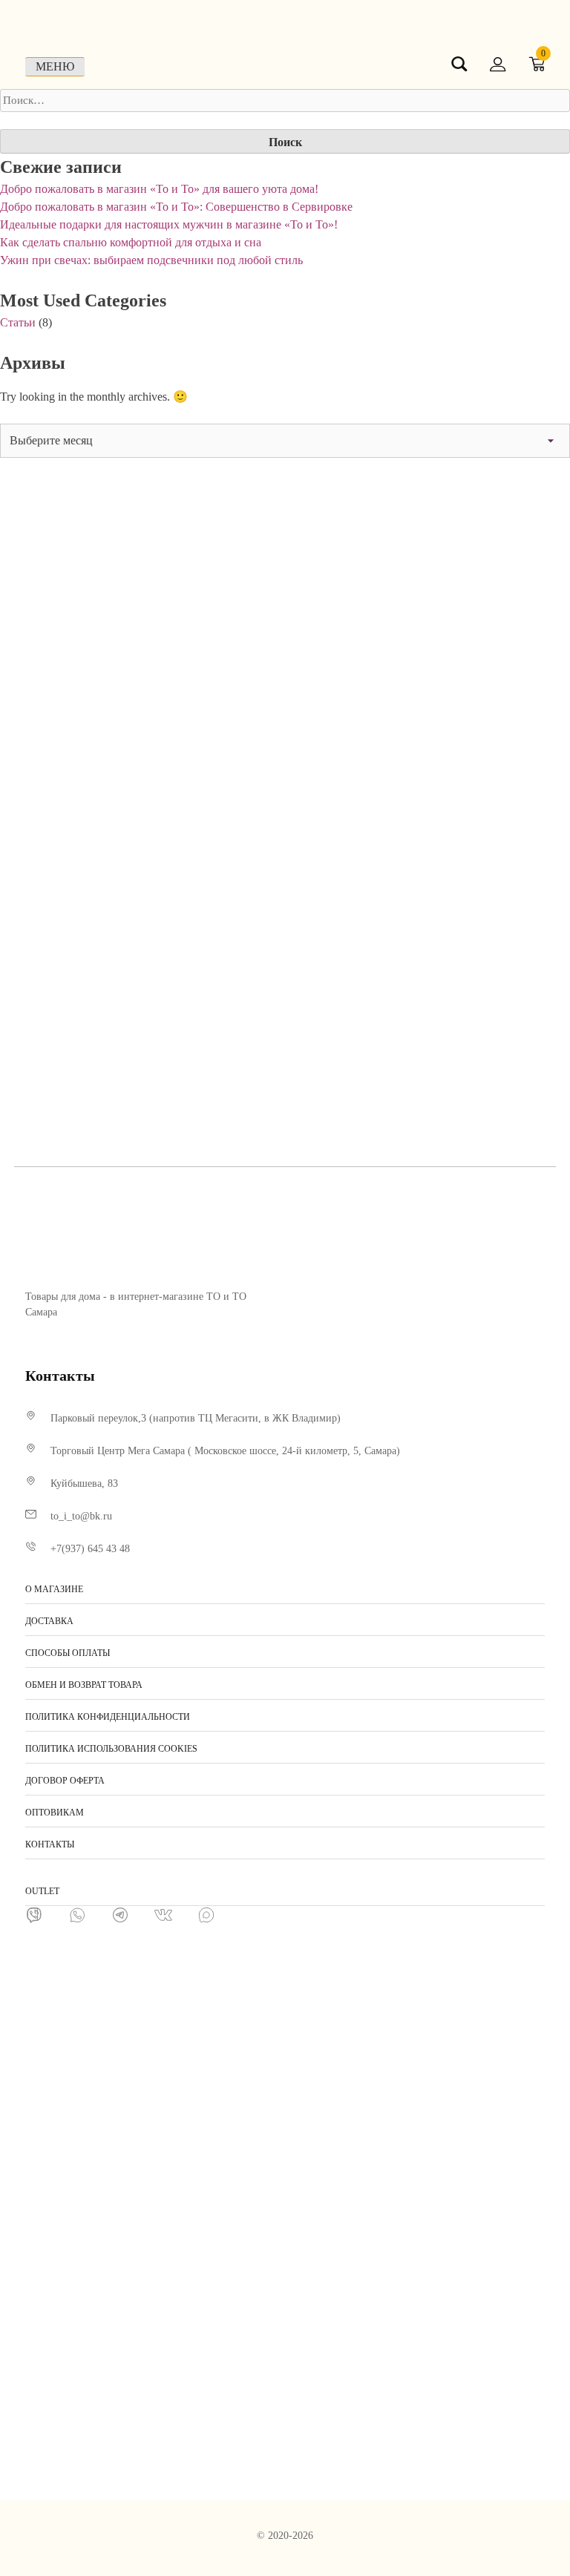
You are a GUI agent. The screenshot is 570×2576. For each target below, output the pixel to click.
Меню (55, 66)
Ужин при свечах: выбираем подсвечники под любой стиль (151, 260)
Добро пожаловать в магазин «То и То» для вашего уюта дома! (159, 189)
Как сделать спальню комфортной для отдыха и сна (131, 242)
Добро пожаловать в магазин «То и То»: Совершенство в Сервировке (176, 207)
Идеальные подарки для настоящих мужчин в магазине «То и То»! (169, 224)
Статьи (18, 322)
